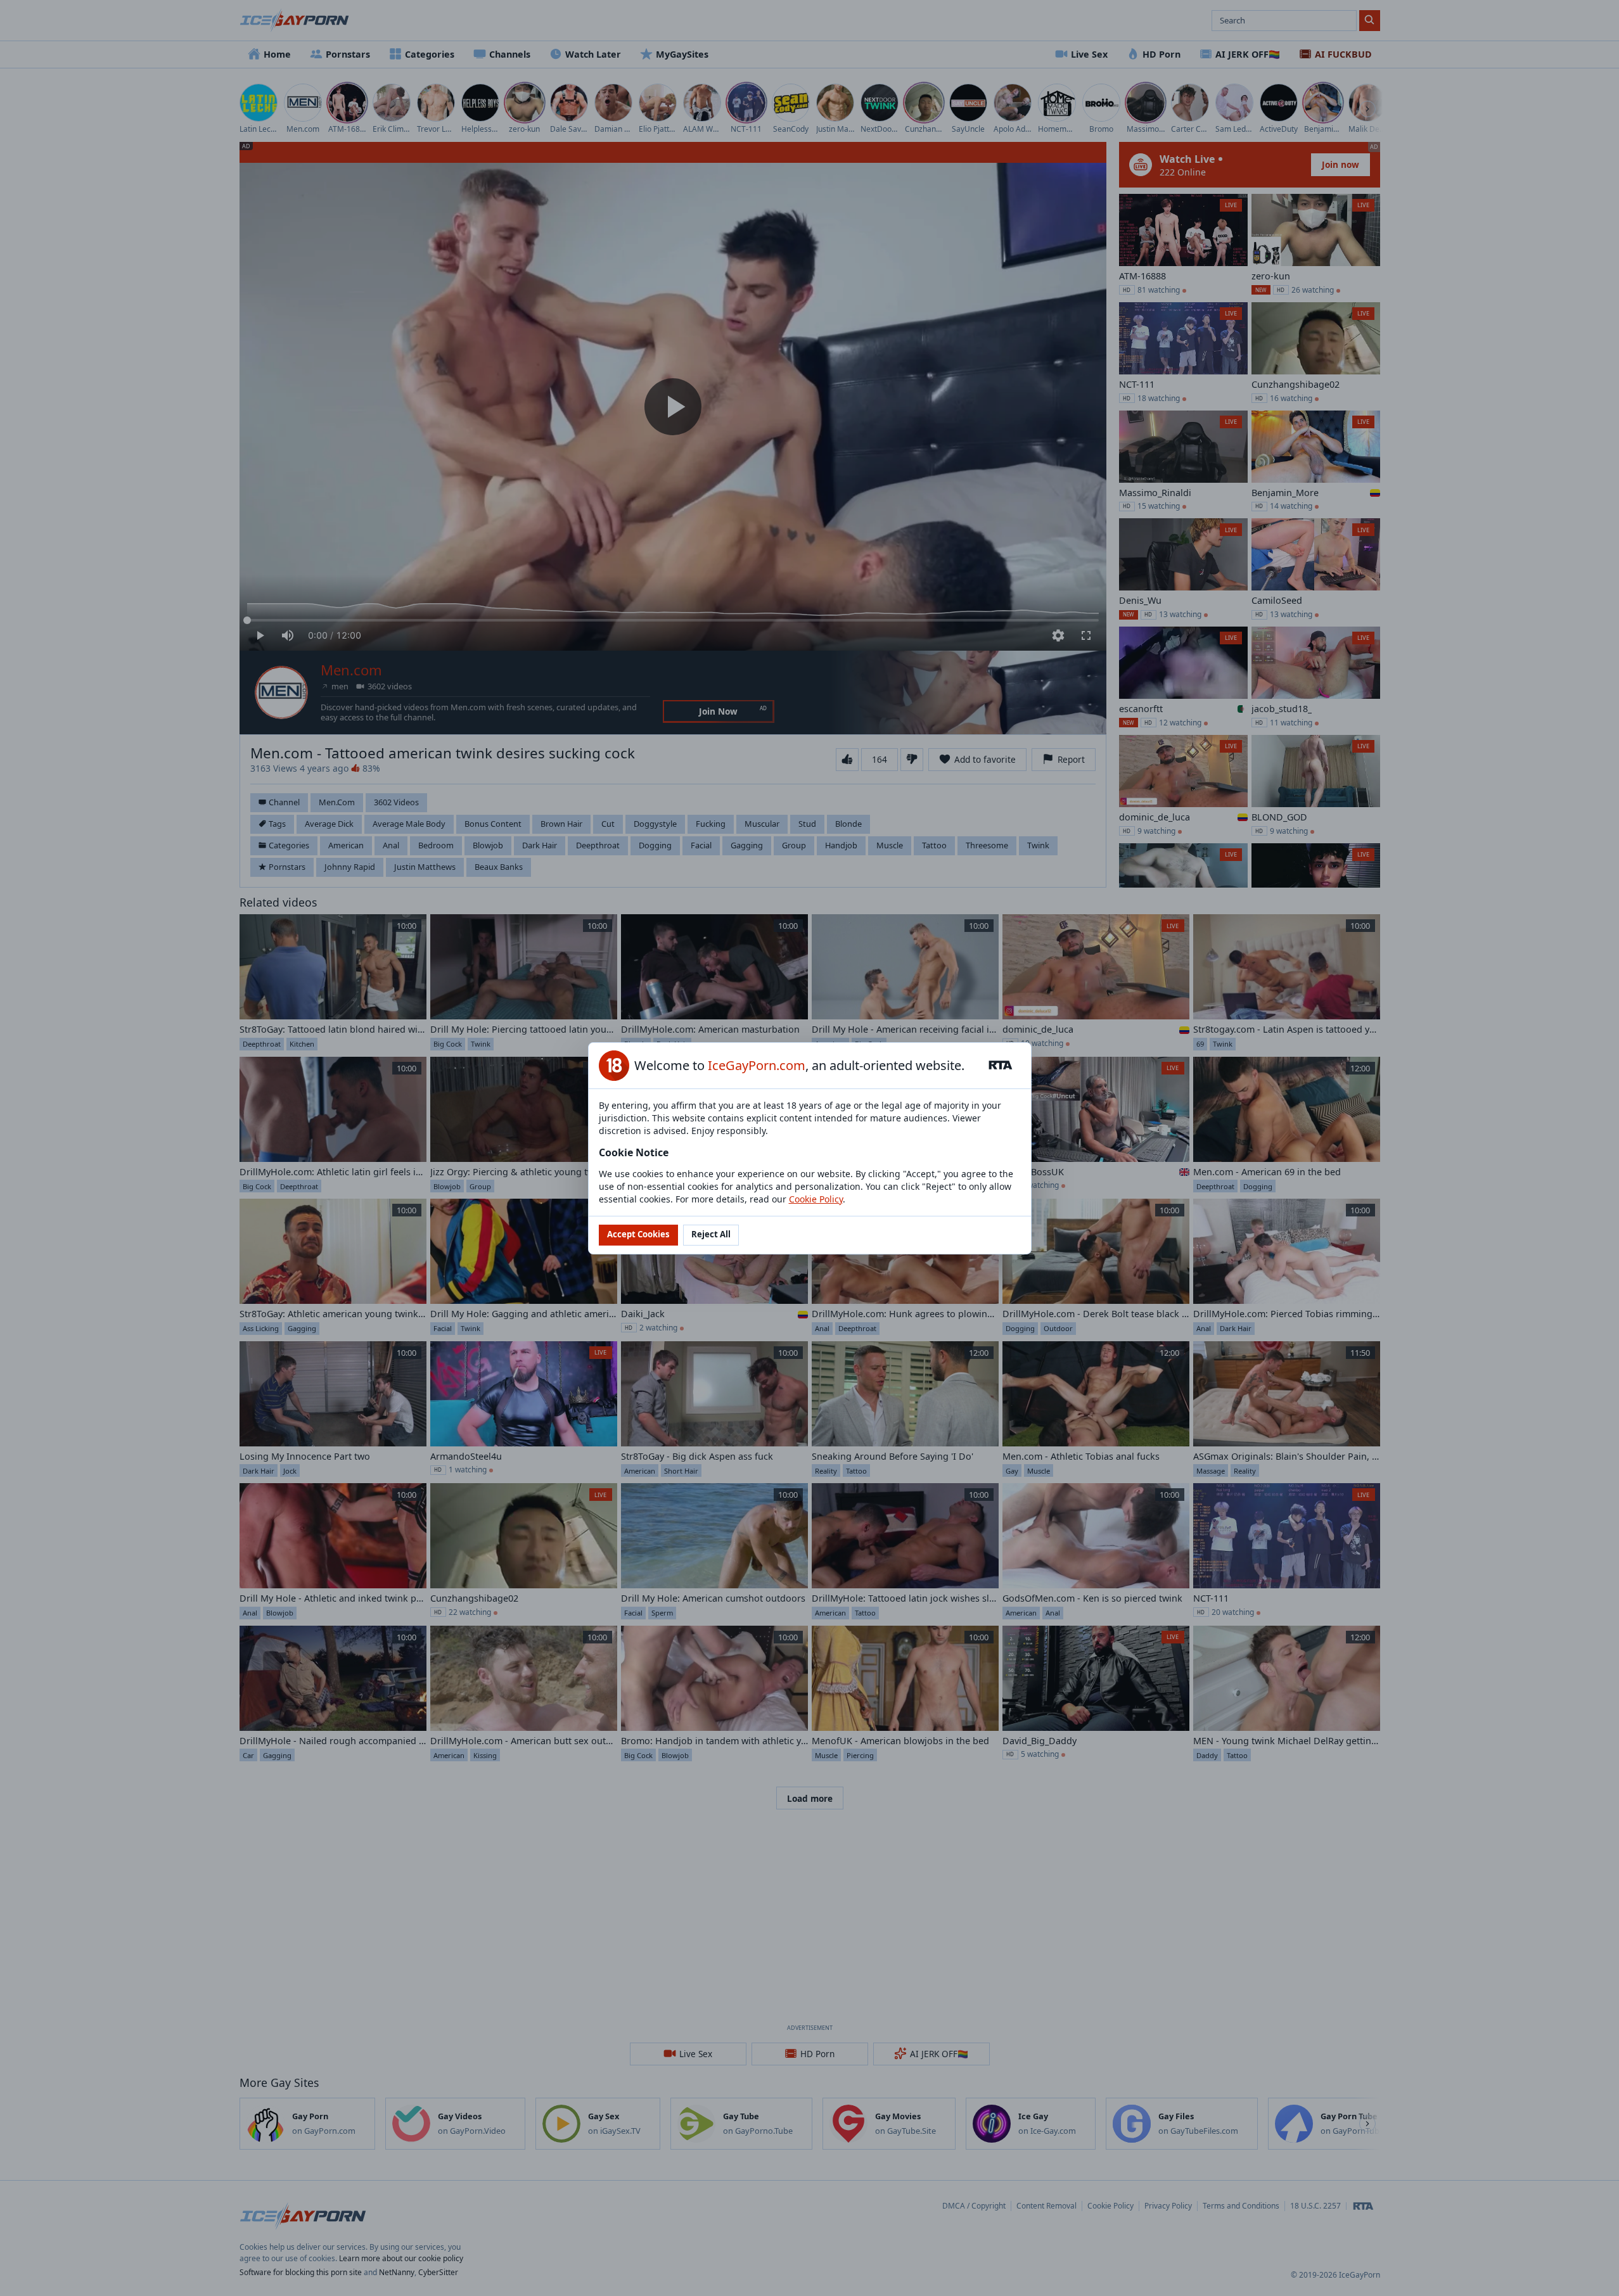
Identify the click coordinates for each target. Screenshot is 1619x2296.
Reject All (711, 1234)
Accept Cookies (638, 1234)
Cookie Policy (816, 1199)
